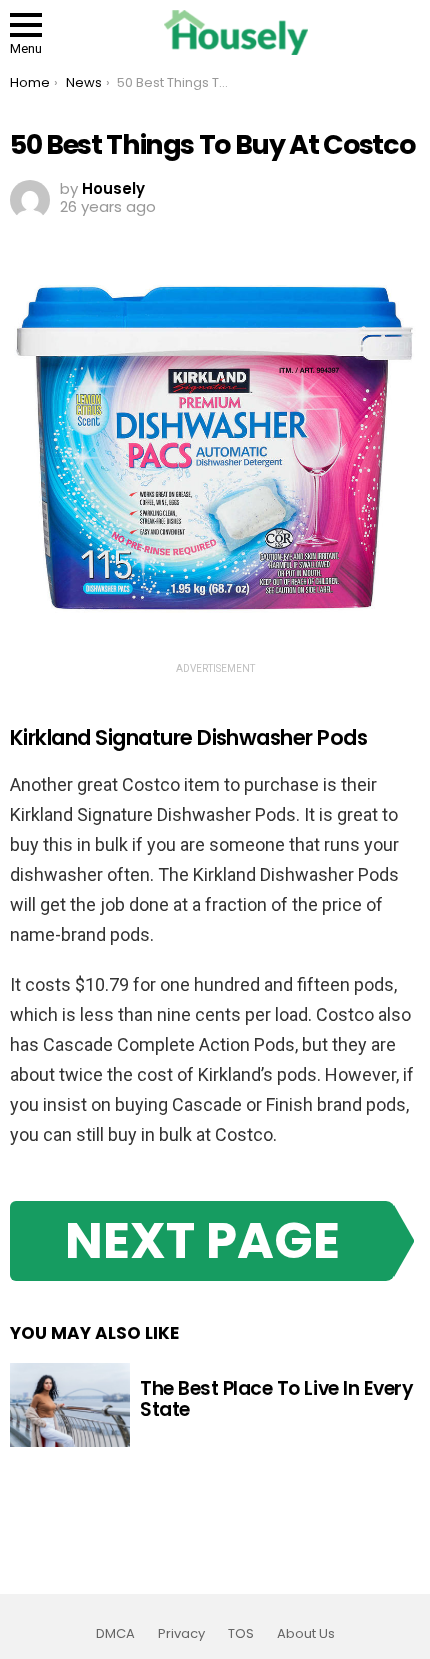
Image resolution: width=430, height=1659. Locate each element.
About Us (306, 1634)
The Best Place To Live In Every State (276, 1399)
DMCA (115, 1634)
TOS (241, 1634)
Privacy (181, 1634)
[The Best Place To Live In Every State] (70, 1405)
